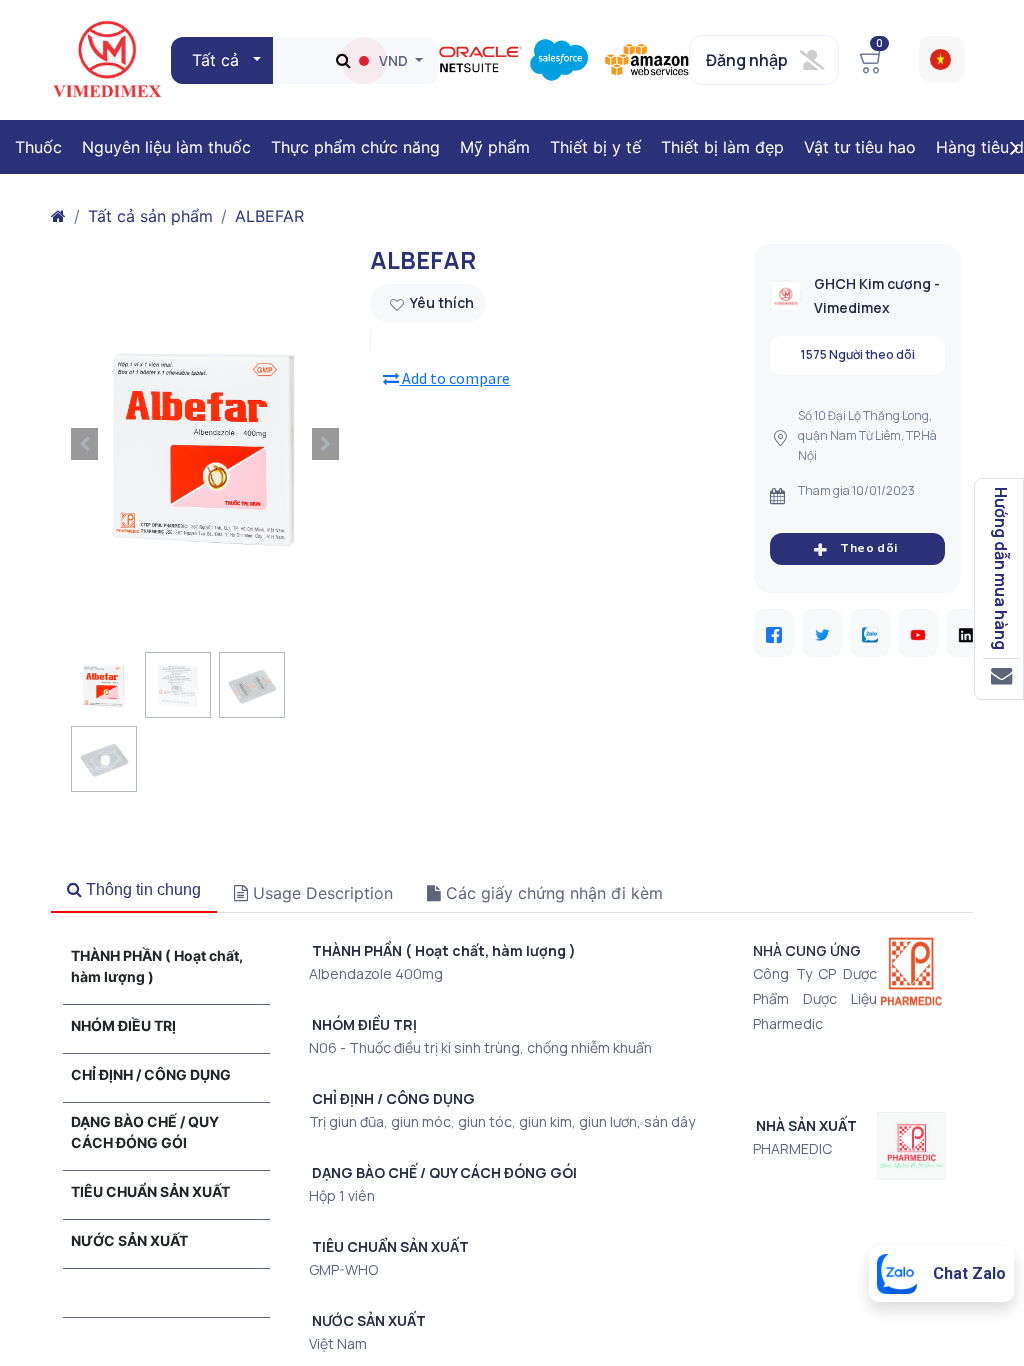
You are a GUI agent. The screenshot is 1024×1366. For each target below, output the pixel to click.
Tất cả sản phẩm (150, 216)
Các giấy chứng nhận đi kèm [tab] (552, 893)
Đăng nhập (747, 60)
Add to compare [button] (454, 378)
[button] (224, 60)
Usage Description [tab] (320, 893)
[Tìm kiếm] (343, 60)
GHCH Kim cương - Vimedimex (877, 295)
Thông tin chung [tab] (141, 889)
